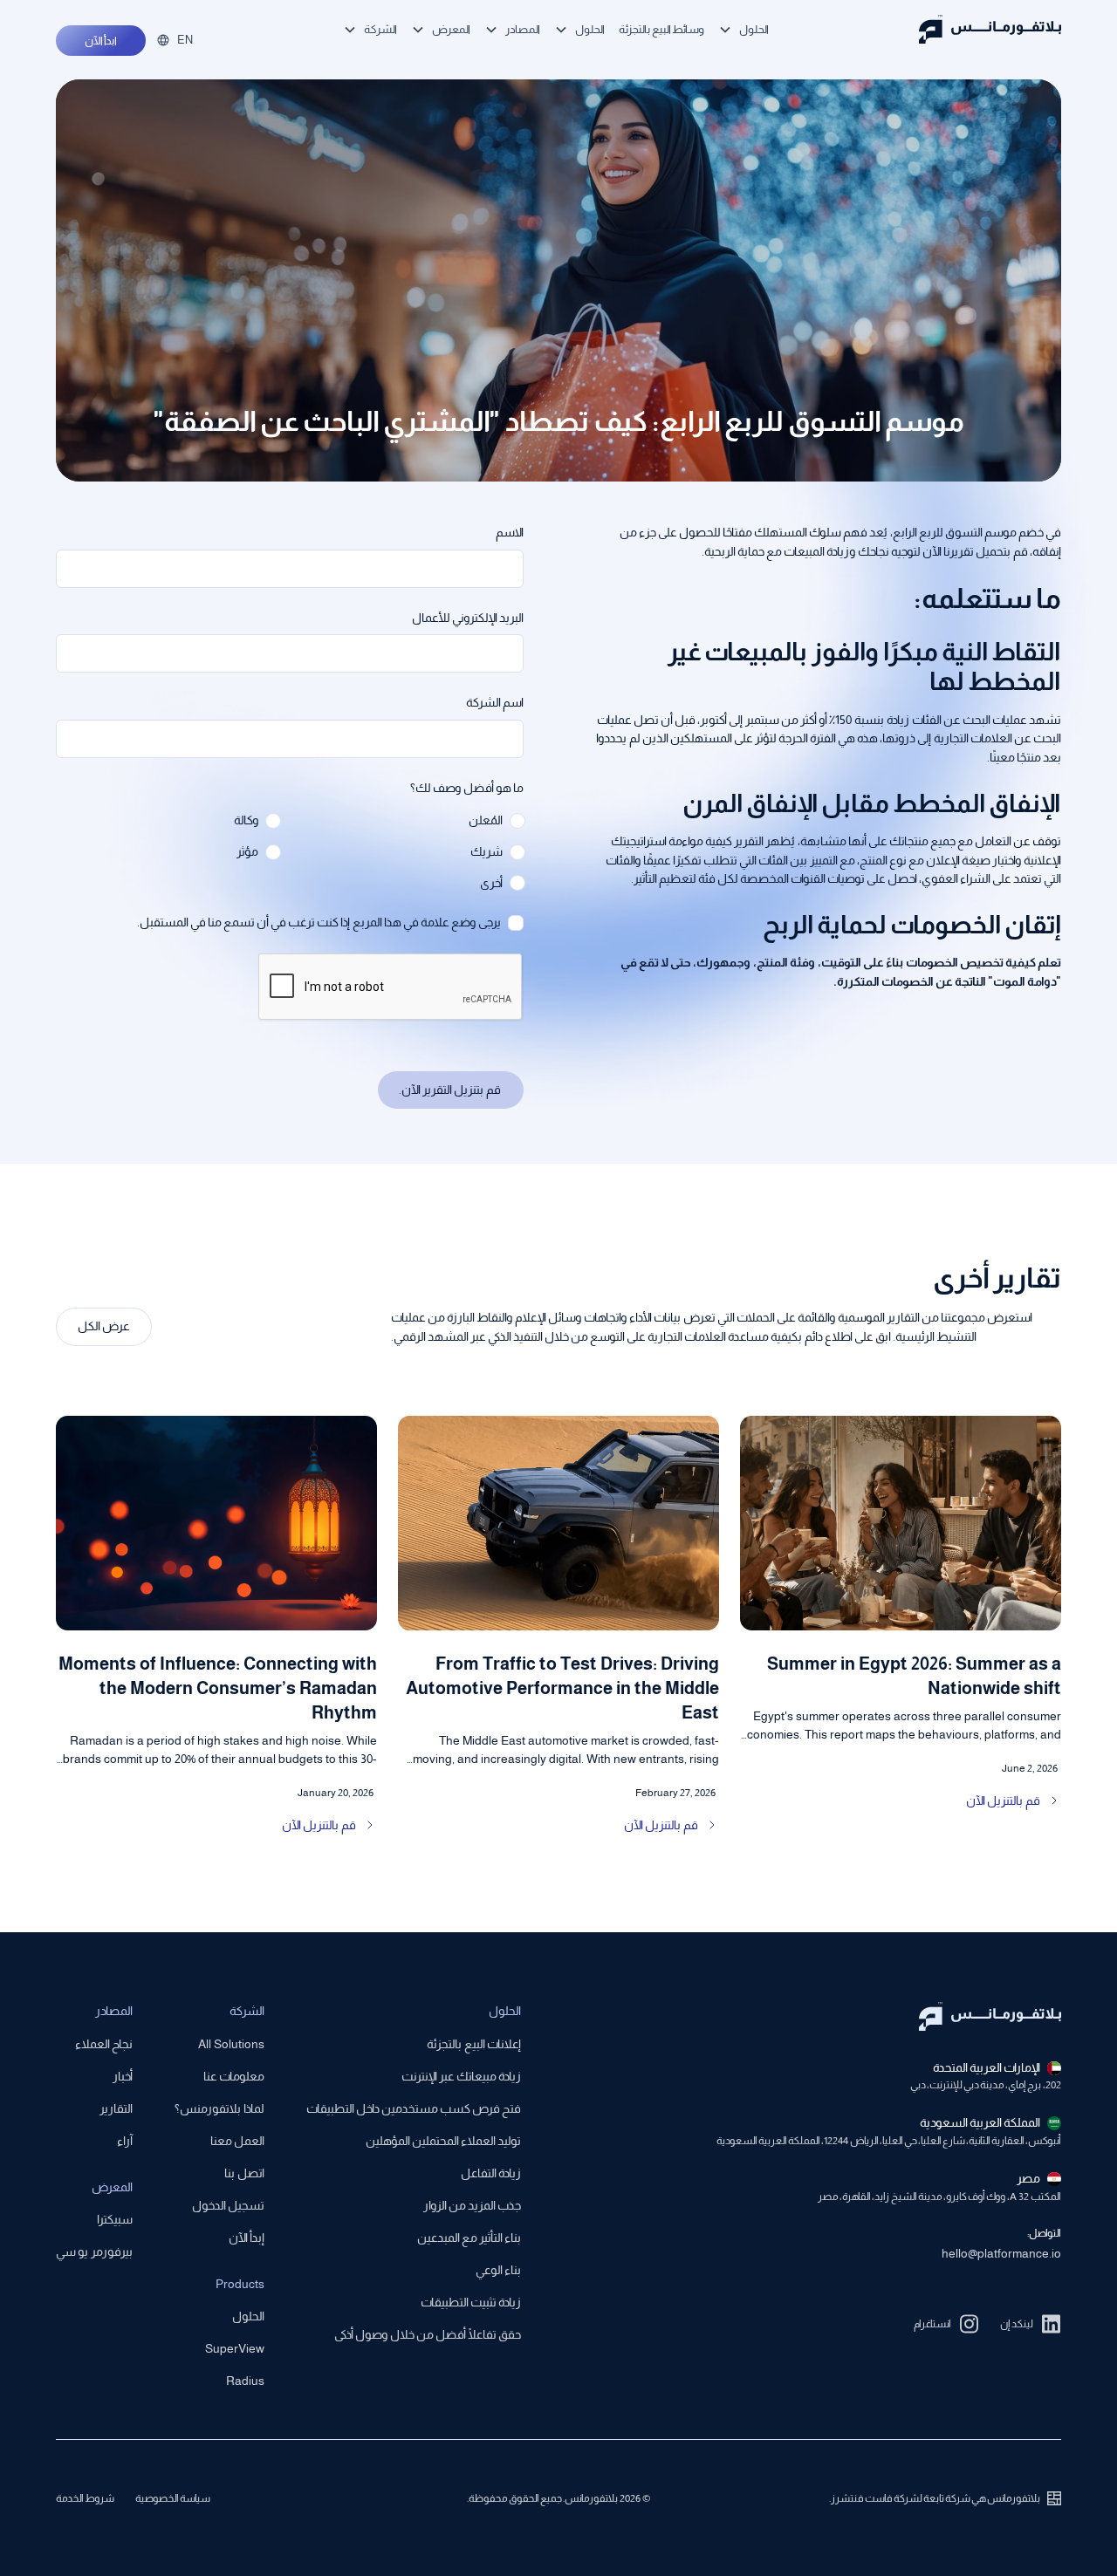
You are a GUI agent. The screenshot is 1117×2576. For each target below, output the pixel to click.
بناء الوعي (498, 2270)
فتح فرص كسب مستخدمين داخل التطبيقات (414, 2108)
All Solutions (231, 2044)
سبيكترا (115, 2219)
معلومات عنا (234, 2076)
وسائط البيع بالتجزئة (661, 29)
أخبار (123, 2076)
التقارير (116, 2108)
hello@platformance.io (1001, 2253)
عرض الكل (104, 1326)
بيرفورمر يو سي (94, 2251)
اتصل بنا (244, 2173)
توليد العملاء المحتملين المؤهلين (443, 2141)
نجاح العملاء (104, 2044)
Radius (245, 2381)
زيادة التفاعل (491, 2173)
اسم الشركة (495, 702)
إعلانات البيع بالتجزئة (474, 2044)
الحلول (248, 2316)
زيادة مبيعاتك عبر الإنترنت (461, 2076)
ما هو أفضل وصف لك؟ (467, 788)
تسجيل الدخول (228, 2205)
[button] (744, 29)
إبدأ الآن (247, 2238)
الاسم (510, 532)
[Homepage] (990, 29)
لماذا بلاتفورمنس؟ (219, 2108)
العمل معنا (237, 2141)
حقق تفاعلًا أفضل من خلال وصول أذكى (428, 2334)
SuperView (235, 2348)
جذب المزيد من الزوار (472, 2205)
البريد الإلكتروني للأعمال (468, 618)
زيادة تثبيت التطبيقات (471, 2302)
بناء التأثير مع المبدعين (469, 2238)
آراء (125, 2141)
